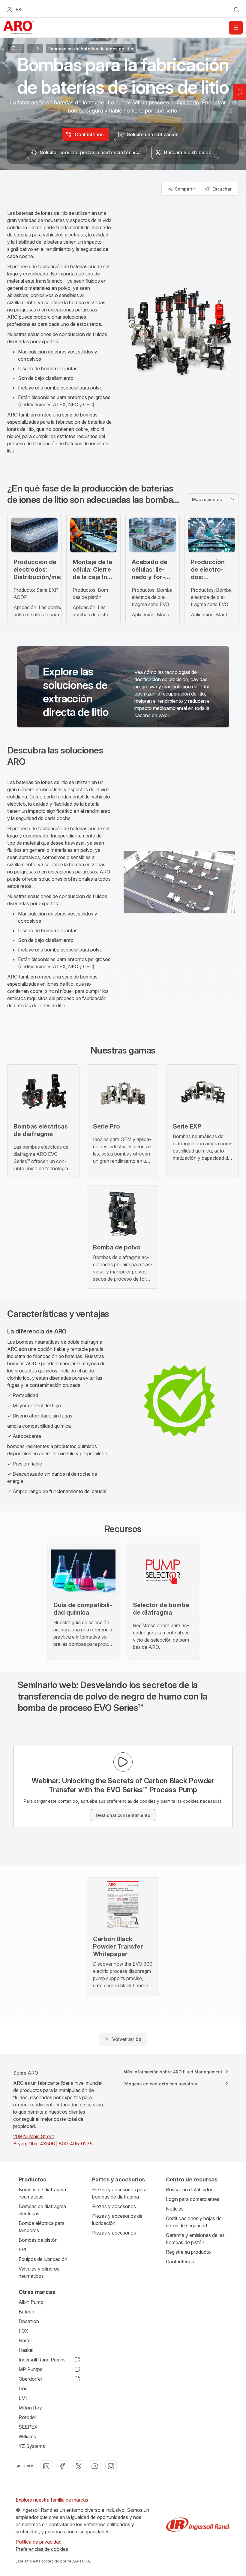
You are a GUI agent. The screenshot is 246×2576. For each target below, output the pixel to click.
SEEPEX (28, 2427)
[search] (236, 10)
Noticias (175, 2209)
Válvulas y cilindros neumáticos (39, 2272)
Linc (23, 2388)
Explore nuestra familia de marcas (52, 2500)
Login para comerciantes (193, 2199)
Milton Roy (30, 2408)
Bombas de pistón (38, 2240)
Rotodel (27, 2417)
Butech (26, 2312)
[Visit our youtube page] (95, 2466)
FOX (23, 2331)
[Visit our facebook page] (62, 2466)
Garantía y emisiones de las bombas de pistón (195, 2239)
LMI (23, 2398)
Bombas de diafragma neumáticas (42, 2193)
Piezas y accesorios (114, 2206)
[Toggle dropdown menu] (233, 499)
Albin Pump (31, 2302)
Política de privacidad (39, 2542)
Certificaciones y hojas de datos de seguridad (194, 2222)
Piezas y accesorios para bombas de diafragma (119, 2193)
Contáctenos (180, 2262)
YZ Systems (32, 2446)
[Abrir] (236, 28)
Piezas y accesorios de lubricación (117, 2220)
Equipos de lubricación (43, 2259)
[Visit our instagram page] (111, 2466)
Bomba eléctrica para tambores (42, 2227)
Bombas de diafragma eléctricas (42, 2210)
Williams (27, 2436)
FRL (23, 2250)
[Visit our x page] (79, 2466)
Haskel (26, 2350)
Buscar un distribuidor (189, 2190)
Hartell (25, 2340)
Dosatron (29, 2321)
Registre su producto (188, 2252)
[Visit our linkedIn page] (46, 2466)
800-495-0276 (76, 2144)
